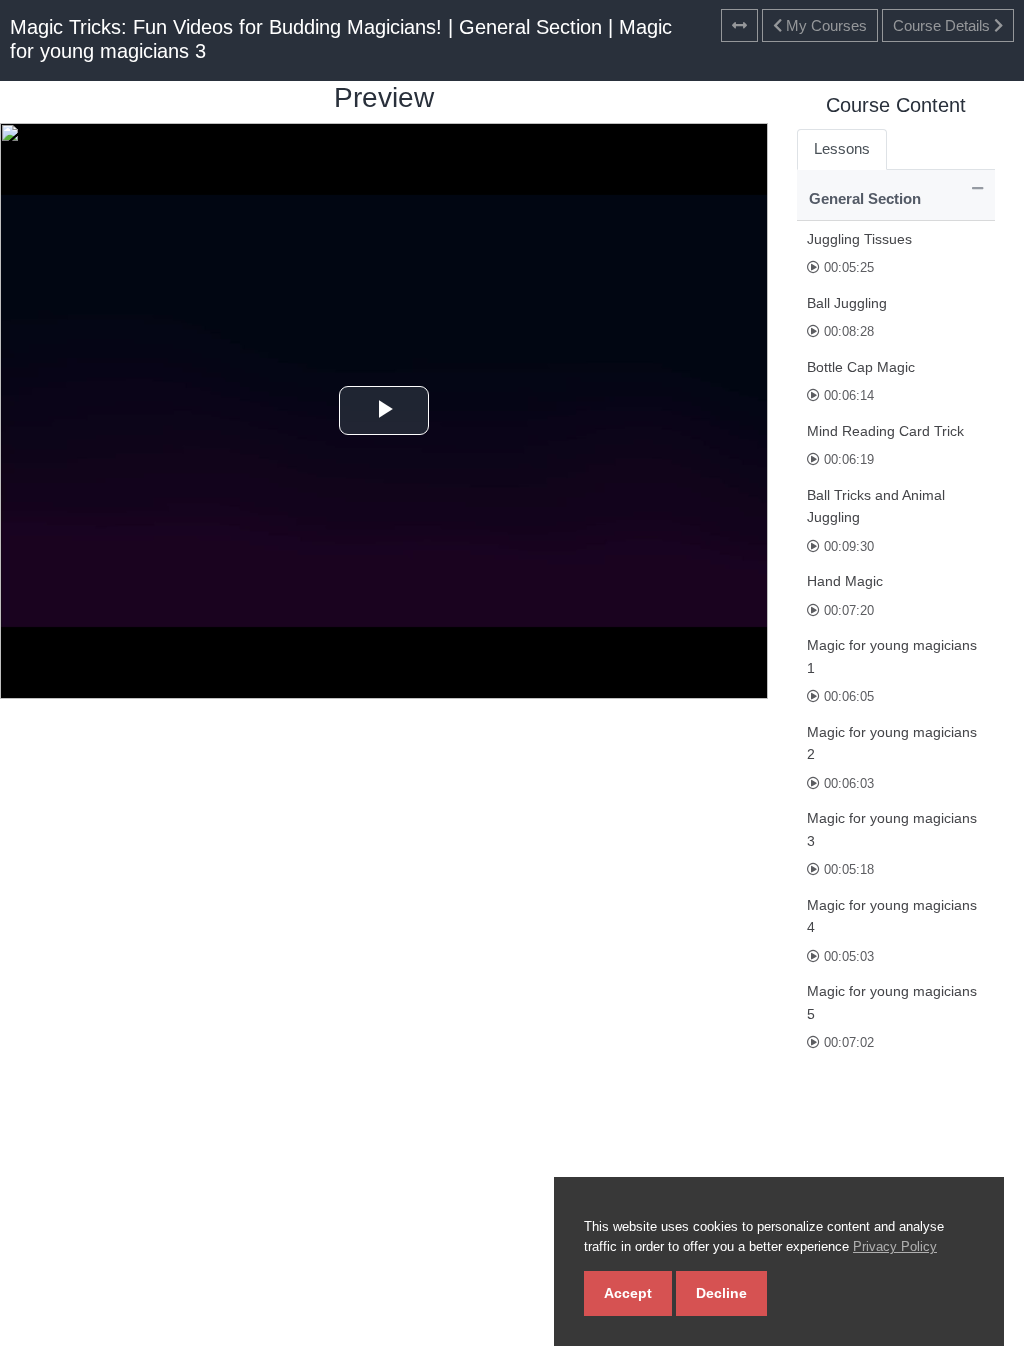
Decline (721, 1293)
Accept (628, 1293)
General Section (865, 198)
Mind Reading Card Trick (885, 431)
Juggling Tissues (859, 239)
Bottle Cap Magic (861, 367)
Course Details (943, 25)
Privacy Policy (895, 1246)
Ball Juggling (847, 303)
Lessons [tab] (842, 148)
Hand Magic (845, 581)
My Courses (824, 25)
